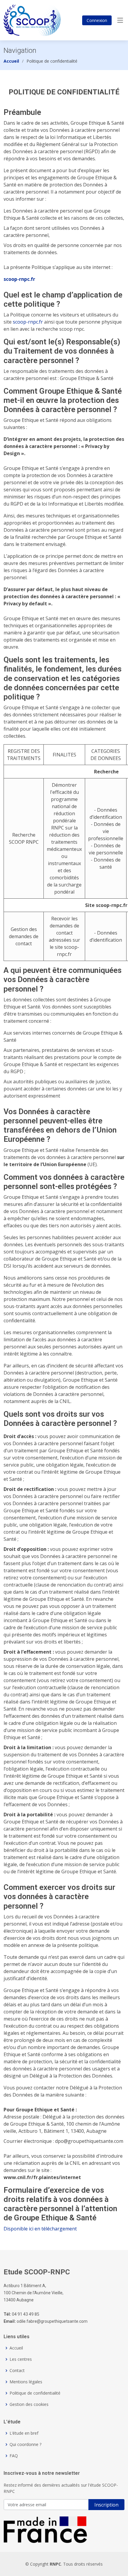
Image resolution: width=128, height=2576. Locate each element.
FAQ (14, 2456)
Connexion (97, 20)
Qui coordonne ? (25, 2444)
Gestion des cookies (29, 2404)
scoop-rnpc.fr (19, 279)
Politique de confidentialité (35, 2393)
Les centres (21, 2359)
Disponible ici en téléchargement (40, 2229)
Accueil (16, 2348)
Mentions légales (26, 2382)
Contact (17, 2371)
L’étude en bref (24, 2433)
